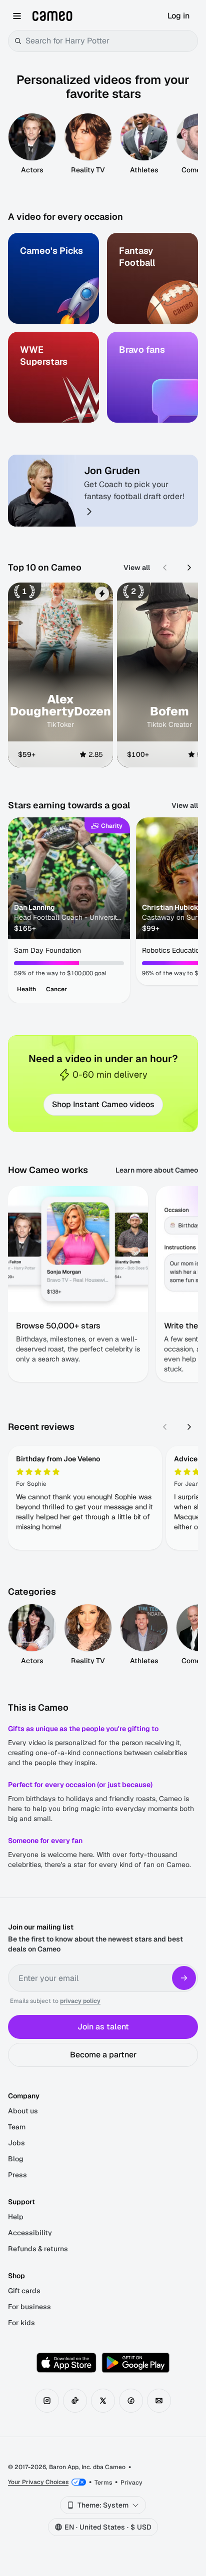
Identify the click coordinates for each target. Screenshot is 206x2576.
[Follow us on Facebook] (131, 2401)
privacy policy (80, 2001)
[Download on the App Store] (66, 2363)
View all (137, 568)
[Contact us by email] (159, 2401)
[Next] (189, 568)
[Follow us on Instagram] (47, 2401)
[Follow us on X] (103, 2401)
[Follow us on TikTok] (75, 2401)
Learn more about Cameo (157, 1170)
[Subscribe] (184, 1978)
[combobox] (109, 41)
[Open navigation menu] (17, 16)
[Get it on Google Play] (135, 2363)
